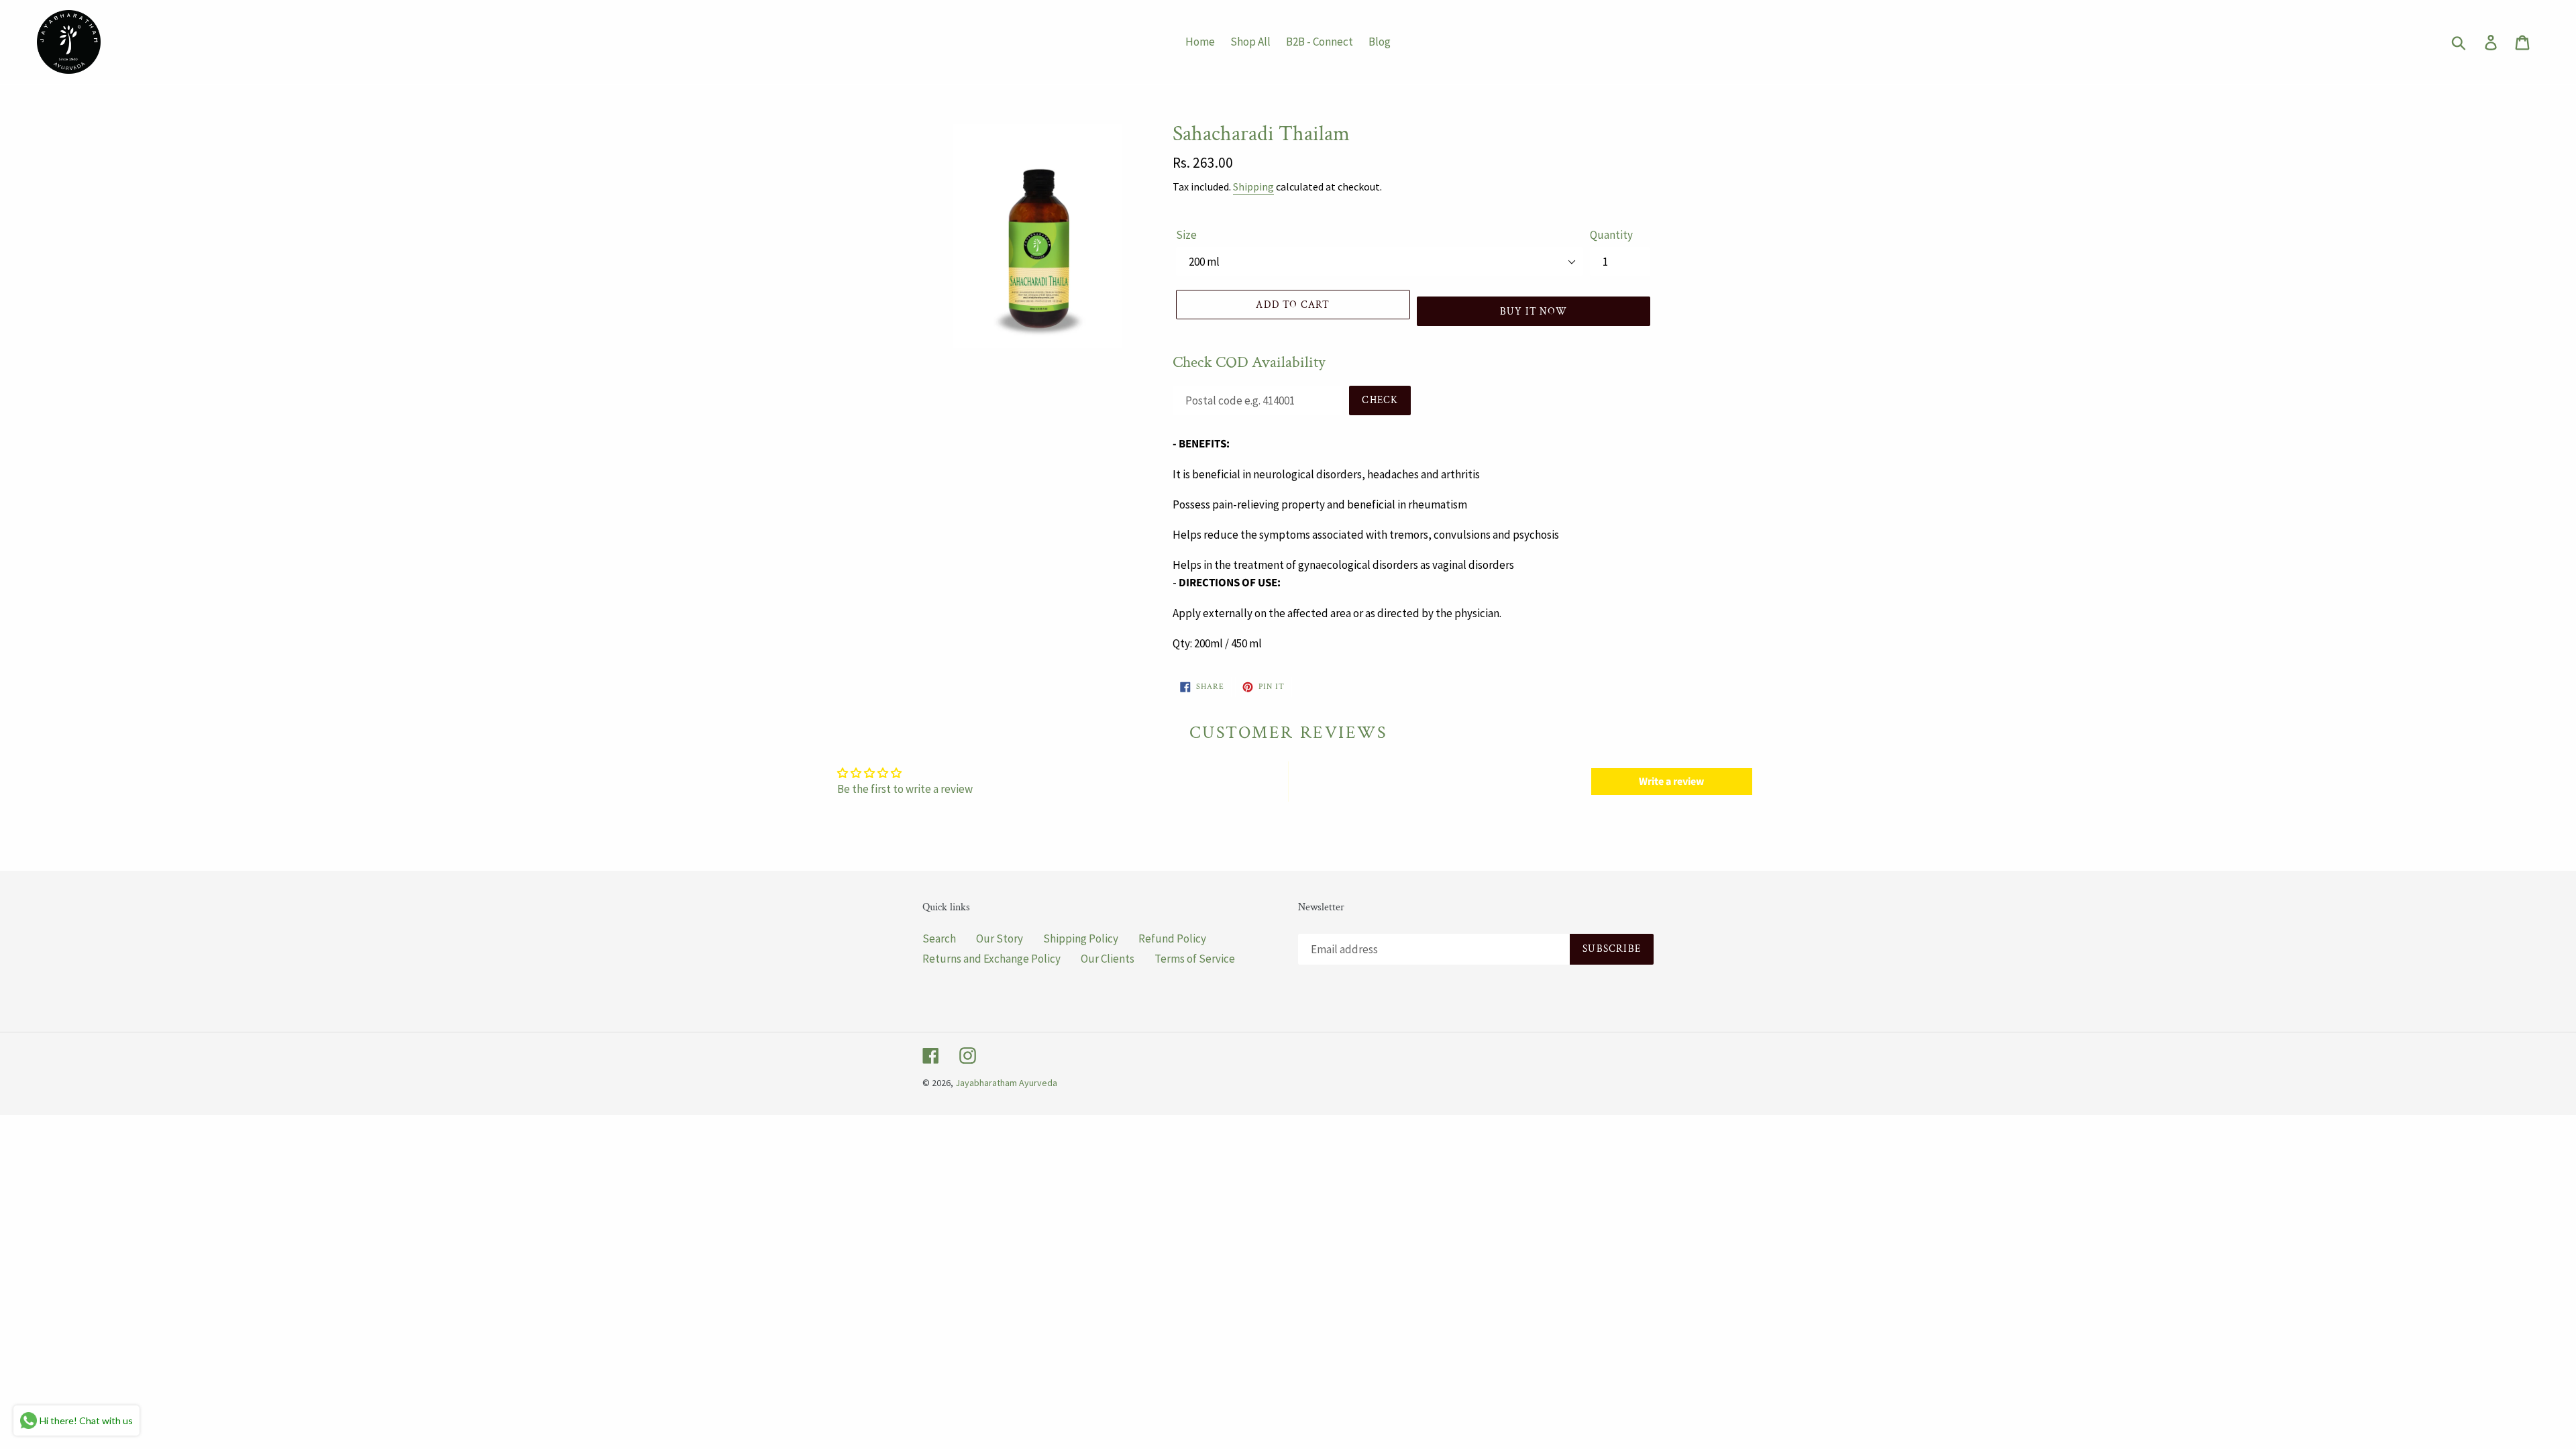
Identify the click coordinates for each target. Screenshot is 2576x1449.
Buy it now (1534, 312)
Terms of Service (1195, 959)
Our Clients (1108, 959)
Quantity (1611, 235)
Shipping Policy (1081, 938)
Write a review (1671, 782)
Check (1380, 400)
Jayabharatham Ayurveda (1006, 1083)
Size (1186, 235)
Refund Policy (1172, 938)
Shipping (1253, 186)
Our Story (1000, 938)
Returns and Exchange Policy (991, 959)
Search (939, 938)
